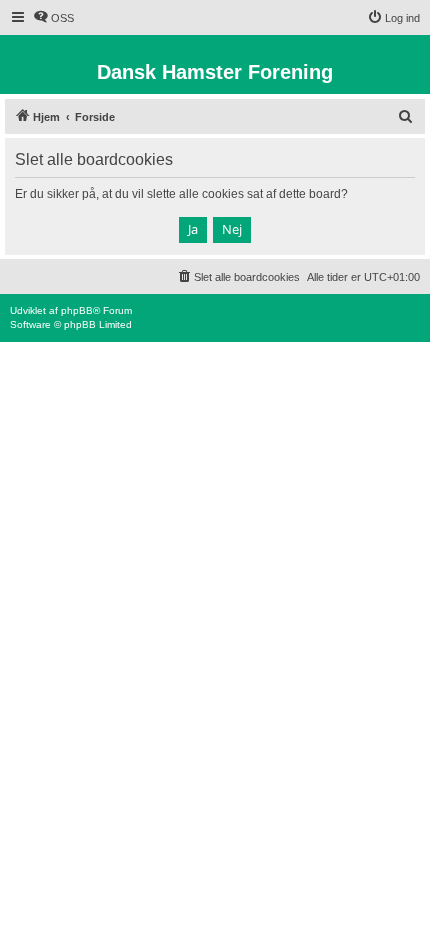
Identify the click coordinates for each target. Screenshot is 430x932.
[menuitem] (53, 18)
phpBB (77, 310)
